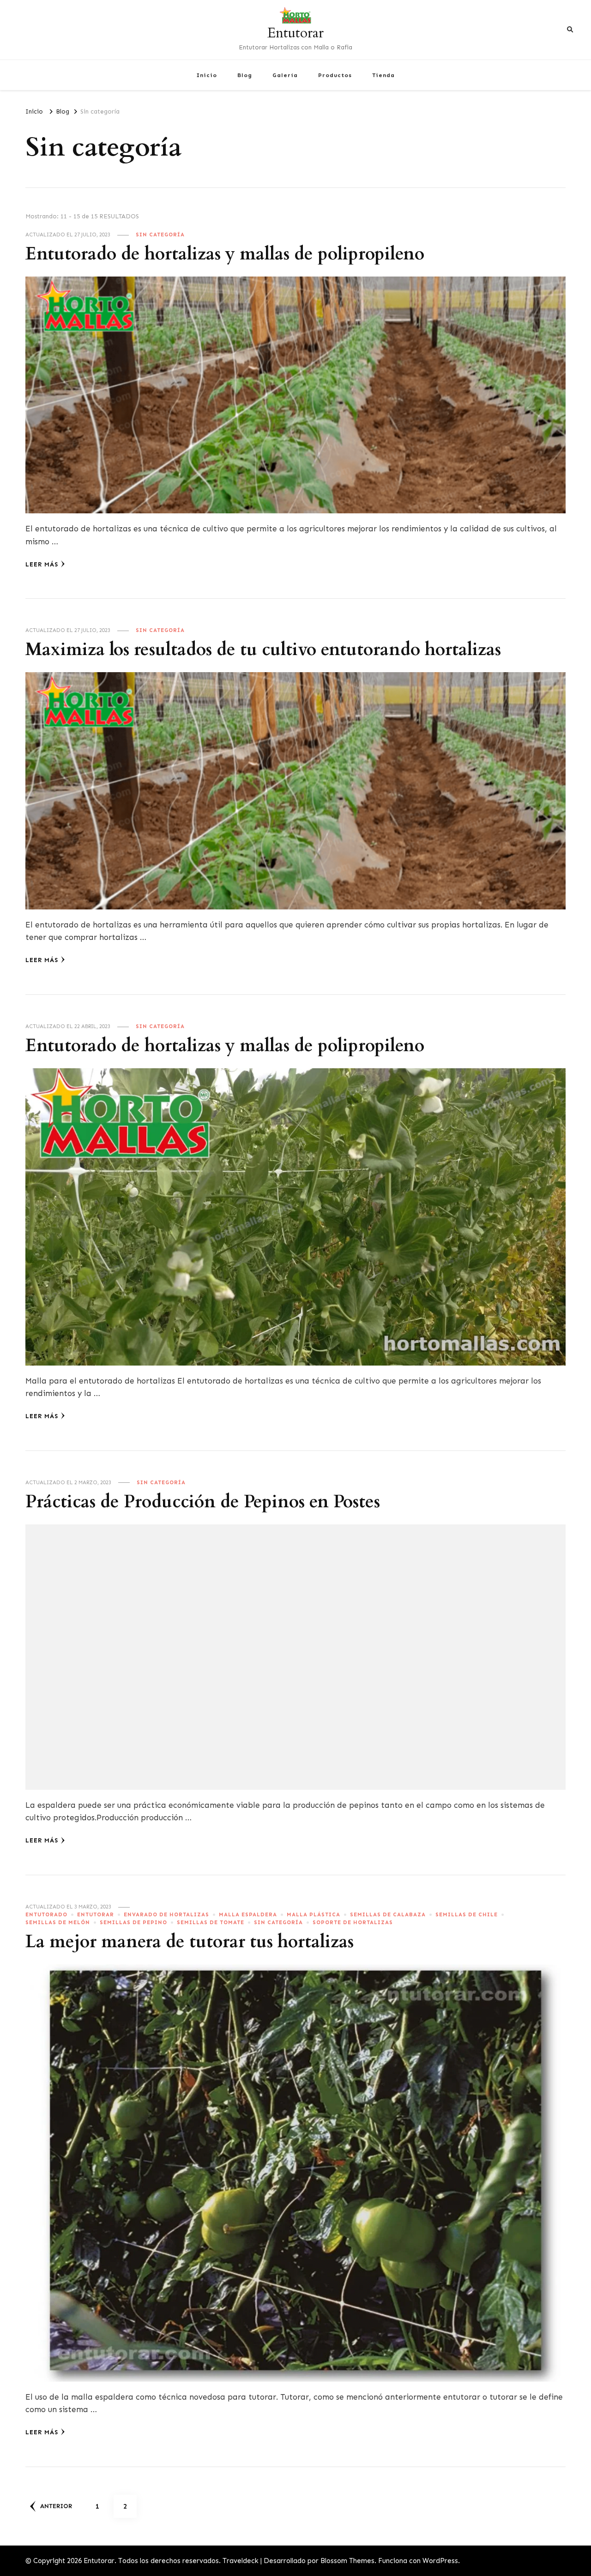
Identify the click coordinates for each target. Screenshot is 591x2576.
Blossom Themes (347, 2561)
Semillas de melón (58, 1922)
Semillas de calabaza (388, 1914)
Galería (285, 75)
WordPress (440, 2561)
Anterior (56, 2506)
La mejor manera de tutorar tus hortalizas (190, 1942)
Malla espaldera (248, 1914)
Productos (335, 75)
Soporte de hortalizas (353, 1922)
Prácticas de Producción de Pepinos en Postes (203, 1502)
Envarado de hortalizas (166, 1914)
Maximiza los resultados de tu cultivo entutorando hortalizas (263, 650)
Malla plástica (314, 1914)
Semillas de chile (467, 1914)
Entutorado (46, 1914)
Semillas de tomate (211, 1922)
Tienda (383, 75)
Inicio (207, 75)
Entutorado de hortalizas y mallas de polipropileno (225, 254)
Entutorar (295, 33)
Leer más (42, 564)
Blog (245, 75)
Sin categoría (160, 235)
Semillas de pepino (133, 1922)
